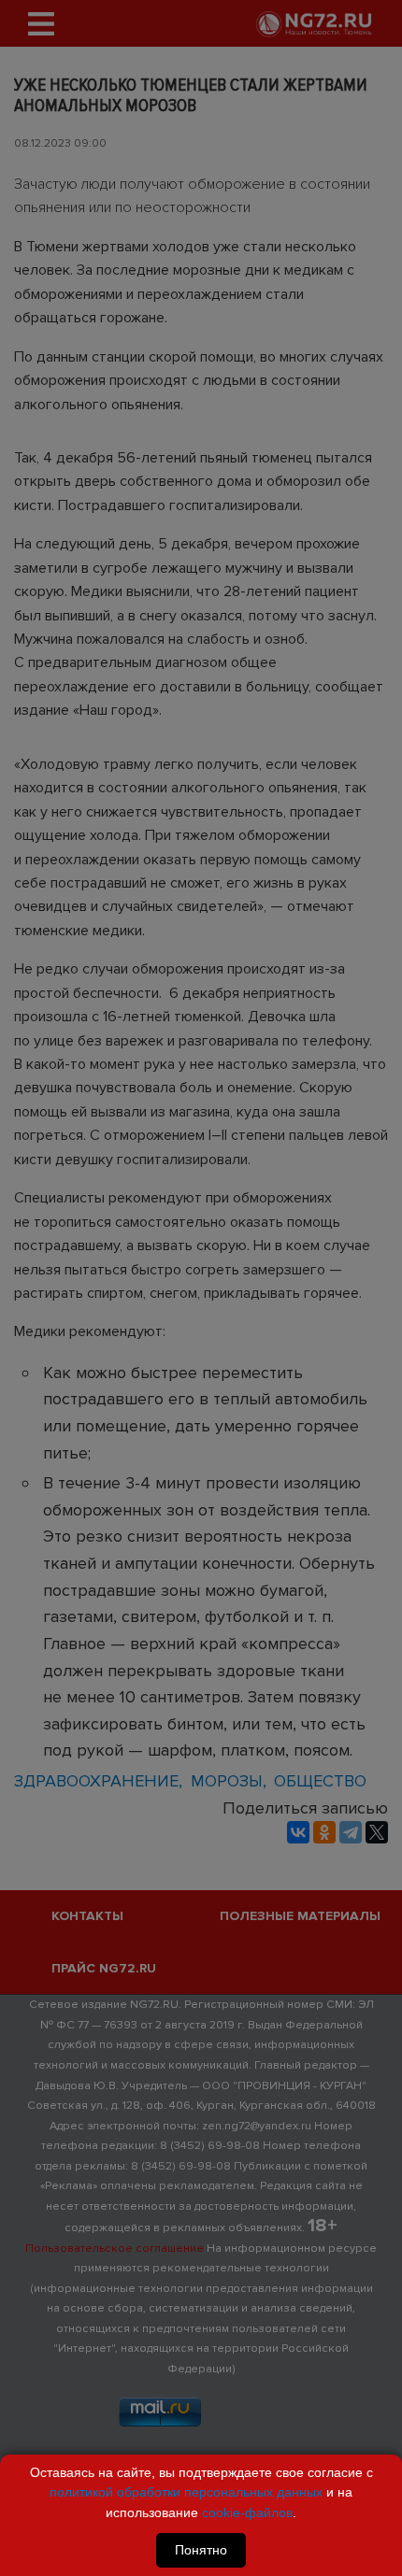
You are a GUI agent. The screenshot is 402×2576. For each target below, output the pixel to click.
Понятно (201, 2550)
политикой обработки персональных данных (186, 2492)
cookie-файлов (247, 2512)
